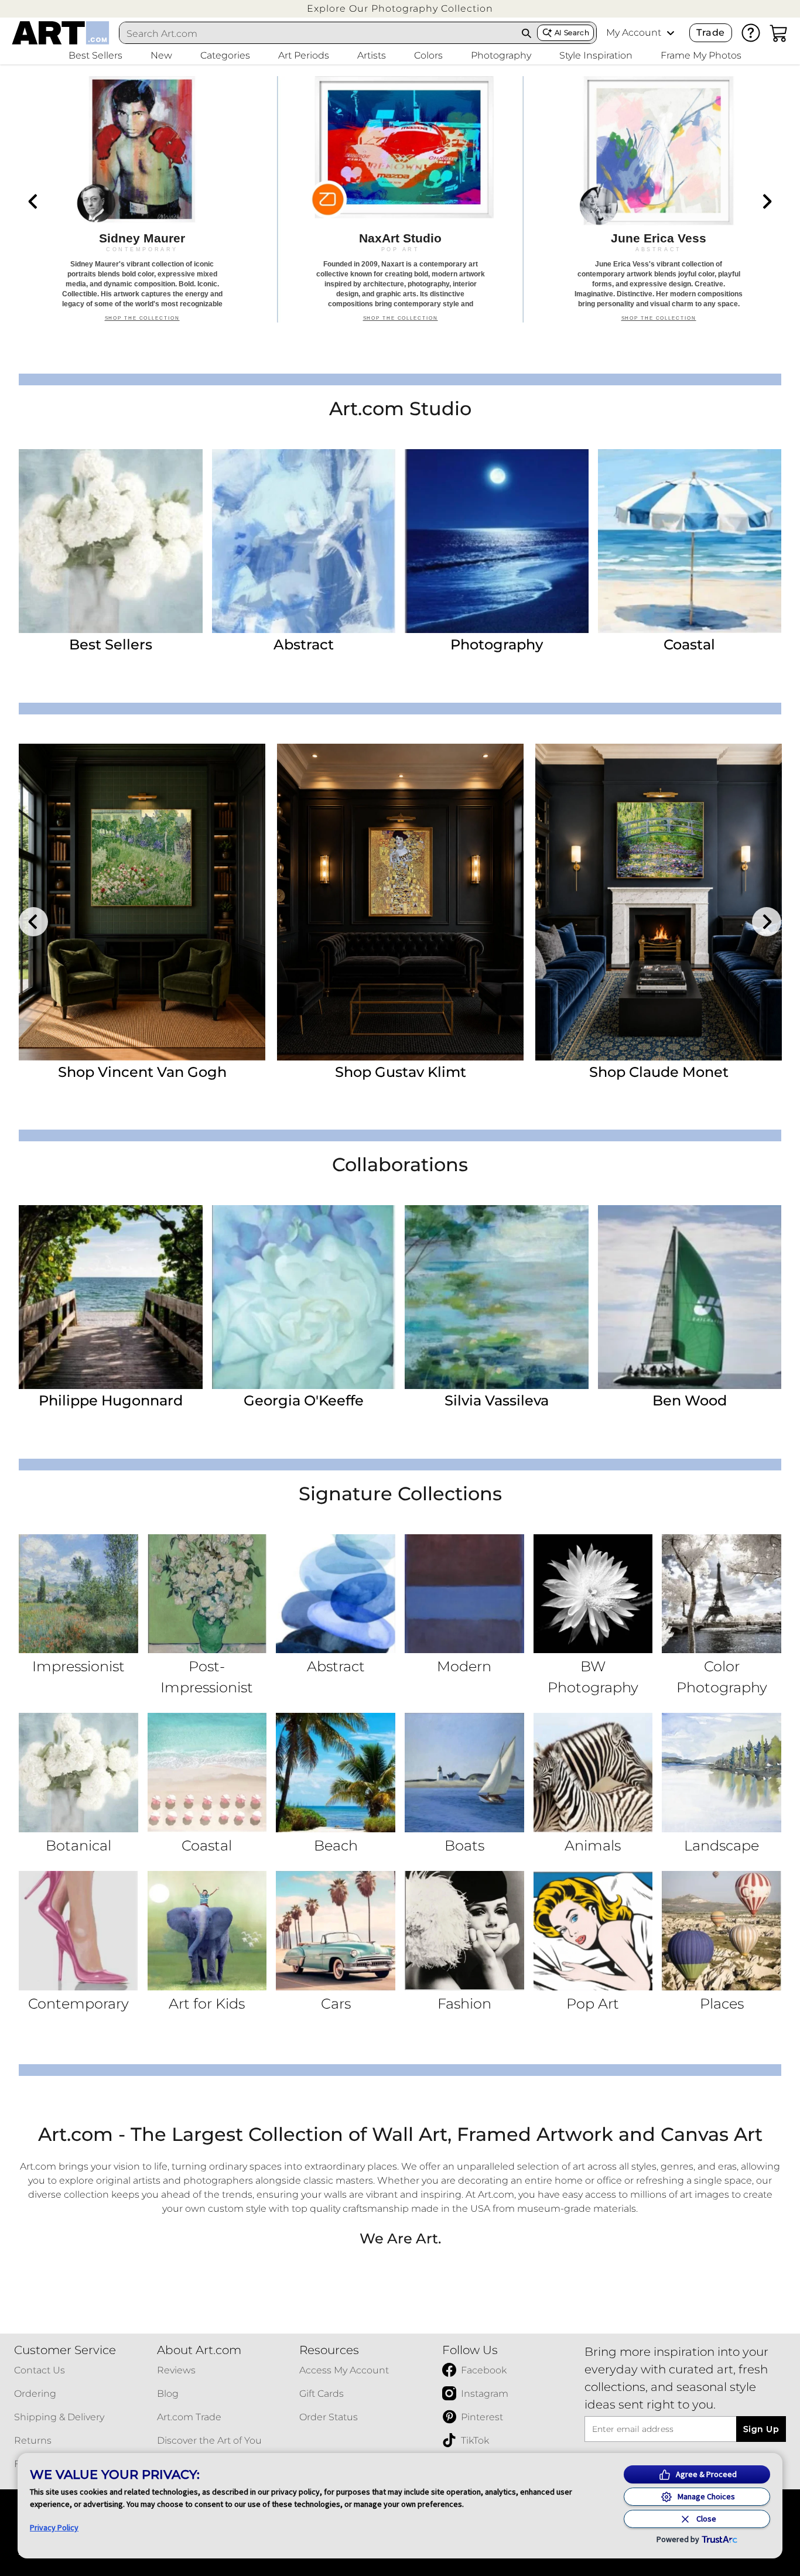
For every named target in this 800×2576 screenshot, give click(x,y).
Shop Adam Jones (142, 1072)
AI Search (572, 33)
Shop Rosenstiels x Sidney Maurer (659, 1080)
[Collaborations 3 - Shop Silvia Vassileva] (497, 1297)
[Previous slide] (33, 201)
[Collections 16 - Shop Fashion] (464, 1931)
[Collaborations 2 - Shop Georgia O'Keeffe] (304, 1297)
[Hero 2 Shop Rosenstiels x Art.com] (400, 199)
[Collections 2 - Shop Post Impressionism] (207, 1594)
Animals (593, 1845)
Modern (464, 1666)
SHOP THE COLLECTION (142, 324)
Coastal (689, 644)
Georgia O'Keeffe (304, 1400)
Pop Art (593, 2004)
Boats (464, 1845)
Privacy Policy (54, 2527)
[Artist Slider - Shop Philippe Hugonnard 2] (400, 902)
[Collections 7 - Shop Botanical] (78, 1773)
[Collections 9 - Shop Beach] (336, 1773)
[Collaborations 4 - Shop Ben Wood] (690, 1297)
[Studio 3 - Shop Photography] (497, 541)
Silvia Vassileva (497, 1400)
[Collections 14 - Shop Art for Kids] (207, 1931)
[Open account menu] (671, 33)
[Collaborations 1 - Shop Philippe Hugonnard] (111, 1297)
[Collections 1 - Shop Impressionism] (78, 1594)
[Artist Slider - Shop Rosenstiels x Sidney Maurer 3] (659, 902)
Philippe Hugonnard (111, 1400)
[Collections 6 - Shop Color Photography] (722, 1594)
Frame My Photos (701, 55)
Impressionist (78, 1666)
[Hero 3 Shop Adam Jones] (659, 199)
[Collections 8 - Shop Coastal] (207, 1773)
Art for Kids (207, 2004)
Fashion (464, 2004)
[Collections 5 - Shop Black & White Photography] (593, 1594)
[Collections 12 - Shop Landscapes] (722, 1773)
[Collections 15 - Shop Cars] (336, 1931)
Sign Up (761, 2429)
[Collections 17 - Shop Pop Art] (593, 1931)
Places (722, 2004)
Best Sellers (111, 644)
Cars (336, 2004)
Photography (497, 644)
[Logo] (61, 33)
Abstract (304, 644)
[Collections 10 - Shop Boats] (464, 1773)
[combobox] (318, 33)
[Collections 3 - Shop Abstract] (336, 1594)
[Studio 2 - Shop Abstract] (304, 541)
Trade (710, 33)
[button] (400, 8)
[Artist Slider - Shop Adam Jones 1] (142, 902)
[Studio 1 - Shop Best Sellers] (111, 541)
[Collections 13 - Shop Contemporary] (78, 1931)
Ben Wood (690, 1400)
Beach (336, 1845)
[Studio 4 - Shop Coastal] (690, 541)
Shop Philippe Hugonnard (401, 1072)
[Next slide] (767, 201)
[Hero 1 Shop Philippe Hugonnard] (142, 199)
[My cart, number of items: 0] (779, 33)
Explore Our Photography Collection (400, 8)
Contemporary (78, 2004)
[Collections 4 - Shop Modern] (464, 1594)
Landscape (722, 1845)
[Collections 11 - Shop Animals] (593, 1773)
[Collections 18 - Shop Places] (722, 1931)
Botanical (78, 1845)
